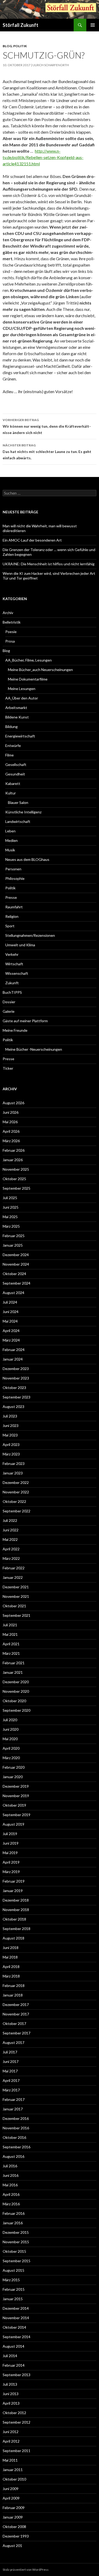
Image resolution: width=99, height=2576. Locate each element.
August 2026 (13, 1103)
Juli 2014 (10, 2356)
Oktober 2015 (14, 2251)
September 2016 (16, 2147)
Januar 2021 (13, 1672)
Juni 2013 (11, 2394)
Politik (20, 46)
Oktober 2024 (14, 1274)
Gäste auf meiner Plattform (25, 1021)
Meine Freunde (15, 1030)
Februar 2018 (14, 1986)
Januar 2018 (13, 1995)
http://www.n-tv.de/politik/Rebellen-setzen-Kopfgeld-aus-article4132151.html (43, 157)
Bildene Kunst (17, 717)
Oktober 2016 (14, 2137)
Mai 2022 (10, 1539)
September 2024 (16, 1283)
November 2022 (16, 1492)
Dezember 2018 (16, 1900)
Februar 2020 (14, 1767)
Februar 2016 (14, 2213)
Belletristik (12, 622)
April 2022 (11, 1549)
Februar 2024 (14, 1350)
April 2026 (11, 1131)
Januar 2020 (13, 1777)
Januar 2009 (13, 2517)
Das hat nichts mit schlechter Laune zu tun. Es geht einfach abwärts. (47, 452)
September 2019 (16, 1815)
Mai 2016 (10, 2185)
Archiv (8, 613)
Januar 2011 (13, 2470)
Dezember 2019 (16, 1786)
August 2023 (13, 1407)
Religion (12, 916)
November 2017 (16, 2014)
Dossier (9, 1002)
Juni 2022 (11, 1530)
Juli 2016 (10, 2166)
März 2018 (11, 1976)
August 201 (12, 2546)
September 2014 (16, 2337)
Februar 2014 (14, 2365)
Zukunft (12, 983)
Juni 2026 (11, 1112)
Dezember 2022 (16, 1482)
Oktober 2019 (14, 1805)
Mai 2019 (10, 1853)
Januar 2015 (13, 2299)
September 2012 (16, 2422)
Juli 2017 (10, 2052)
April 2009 (11, 2498)
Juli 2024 (10, 1302)
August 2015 (13, 2270)
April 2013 (11, 2403)
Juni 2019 (11, 1843)
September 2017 (16, 2033)
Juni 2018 (11, 1948)
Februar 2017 (14, 2099)
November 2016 (16, 2128)
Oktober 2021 (14, 1606)
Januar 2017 (13, 2109)
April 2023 (11, 1444)
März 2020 (11, 1758)
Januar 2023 (13, 1473)
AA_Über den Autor (22, 698)
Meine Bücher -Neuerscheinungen (34, 1049)
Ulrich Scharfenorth (51, 65)
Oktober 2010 (14, 2479)
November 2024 (16, 1264)
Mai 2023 (10, 1435)
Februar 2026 (14, 1150)
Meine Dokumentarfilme (28, 679)
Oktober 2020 (14, 1701)
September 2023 (16, 1397)
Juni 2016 (11, 2175)
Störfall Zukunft (20, 25)
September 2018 (16, 1929)
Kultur (11, 793)
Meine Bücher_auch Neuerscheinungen (40, 670)
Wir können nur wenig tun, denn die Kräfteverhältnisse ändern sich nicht (47, 426)
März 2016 (11, 2204)
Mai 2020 (10, 1739)
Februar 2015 (14, 2289)
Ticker (8, 1068)
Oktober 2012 (14, 2413)
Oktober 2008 (14, 2527)
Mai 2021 (10, 1634)
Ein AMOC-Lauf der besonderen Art (32, 540)
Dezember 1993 (16, 2536)
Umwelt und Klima (20, 945)
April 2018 (11, 1967)
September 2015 (16, 2261)
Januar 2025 (13, 1245)
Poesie (11, 632)
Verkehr (12, 954)
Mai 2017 (10, 2071)
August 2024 (13, 1293)
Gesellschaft (16, 764)
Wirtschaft (14, 964)
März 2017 (11, 2090)
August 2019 (13, 1824)
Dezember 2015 (16, 2232)
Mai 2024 (10, 1321)
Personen (13, 869)
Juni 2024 (11, 1312)
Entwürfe (13, 746)
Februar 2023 (14, 1463)
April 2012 (11, 2441)
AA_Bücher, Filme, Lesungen (29, 660)
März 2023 (11, 1454)
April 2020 (11, 1748)
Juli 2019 (10, 1834)
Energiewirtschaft (20, 736)
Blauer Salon (18, 802)
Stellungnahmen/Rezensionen (30, 935)
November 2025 (16, 1169)
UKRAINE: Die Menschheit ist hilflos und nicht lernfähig (49, 564)
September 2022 (16, 1511)
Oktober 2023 (14, 1388)
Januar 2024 (13, 1359)
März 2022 (11, 1558)
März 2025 (11, 1226)
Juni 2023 (11, 1426)
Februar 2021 (14, 1663)
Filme (10, 755)
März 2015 (11, 2280)
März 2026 (11, 1141)
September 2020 (16, 1710)
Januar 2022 (13, 1577)
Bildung (11, 727)
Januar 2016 (13, 2223)
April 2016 (11, 2194)
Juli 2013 (10, 2384)
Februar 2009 (14, 2508)
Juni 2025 (11, 1207)
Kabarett (13, 783)
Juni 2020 (11, 1729)
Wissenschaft (17, 973)
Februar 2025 (14, 1236)
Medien (11, 840)
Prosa (10, 641)
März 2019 (11, 1872)
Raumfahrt (14, 907)
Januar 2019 (13, 1891)
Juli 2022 (10, 1520)
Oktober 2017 (14, 2023)
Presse (11, 897)
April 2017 (11, 2080)
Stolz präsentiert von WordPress (26, 2570)
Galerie (9, 1011)
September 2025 (16, 1188)
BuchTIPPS (12, 992)
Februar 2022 (14, 1568)
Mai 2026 (10, 1122)
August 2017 (13, 2042)
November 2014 (16, 2318)
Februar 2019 (14, 1881)
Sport (10, 926)
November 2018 (16, 1910)
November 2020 (16, 1691)
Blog (7, 46)
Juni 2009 (11, 2489)
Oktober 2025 (14, 1179)
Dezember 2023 (16, 1369)
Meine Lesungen (22, 689)
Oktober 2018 (14, 1919)
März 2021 (11, 1653)
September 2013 (16, 2375)
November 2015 (16, 2242)
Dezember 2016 (16, 2118)
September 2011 (16, 2451)
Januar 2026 (13, 1160)
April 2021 (11, 1644)
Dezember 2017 (16, 2005)
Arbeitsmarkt (16, 708)
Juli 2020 (10, 1720)
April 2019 (11, 1862)
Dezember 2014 (16, 2308)
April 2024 (11, 1331)
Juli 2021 (10, 1625)
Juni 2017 (11, 2061)
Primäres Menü (93, 25)
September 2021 (16, 1615)
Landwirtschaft (18, 821)
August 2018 (13, 1938)
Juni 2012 (11, 2432)
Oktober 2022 (14, 1501)
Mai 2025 (10, 1217)
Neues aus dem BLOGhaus (27, 859)
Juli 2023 (10, 1416)
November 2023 (16, 1378)
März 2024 (11, 1340)
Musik (10, 850)
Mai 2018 (10, 1957)
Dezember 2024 (16, 1255)
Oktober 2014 (14, 2327)
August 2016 (13, 2156)
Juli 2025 (10, 1198)
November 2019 (16, 1796)
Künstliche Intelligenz (23, 812)
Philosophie (15, 878)
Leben (10, 831)
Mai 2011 (10, 2460)
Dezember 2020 (16, 1682)
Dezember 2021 (16, 1587)
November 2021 (16, 1596)
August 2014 (13, 2346)
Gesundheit (15, 774)
